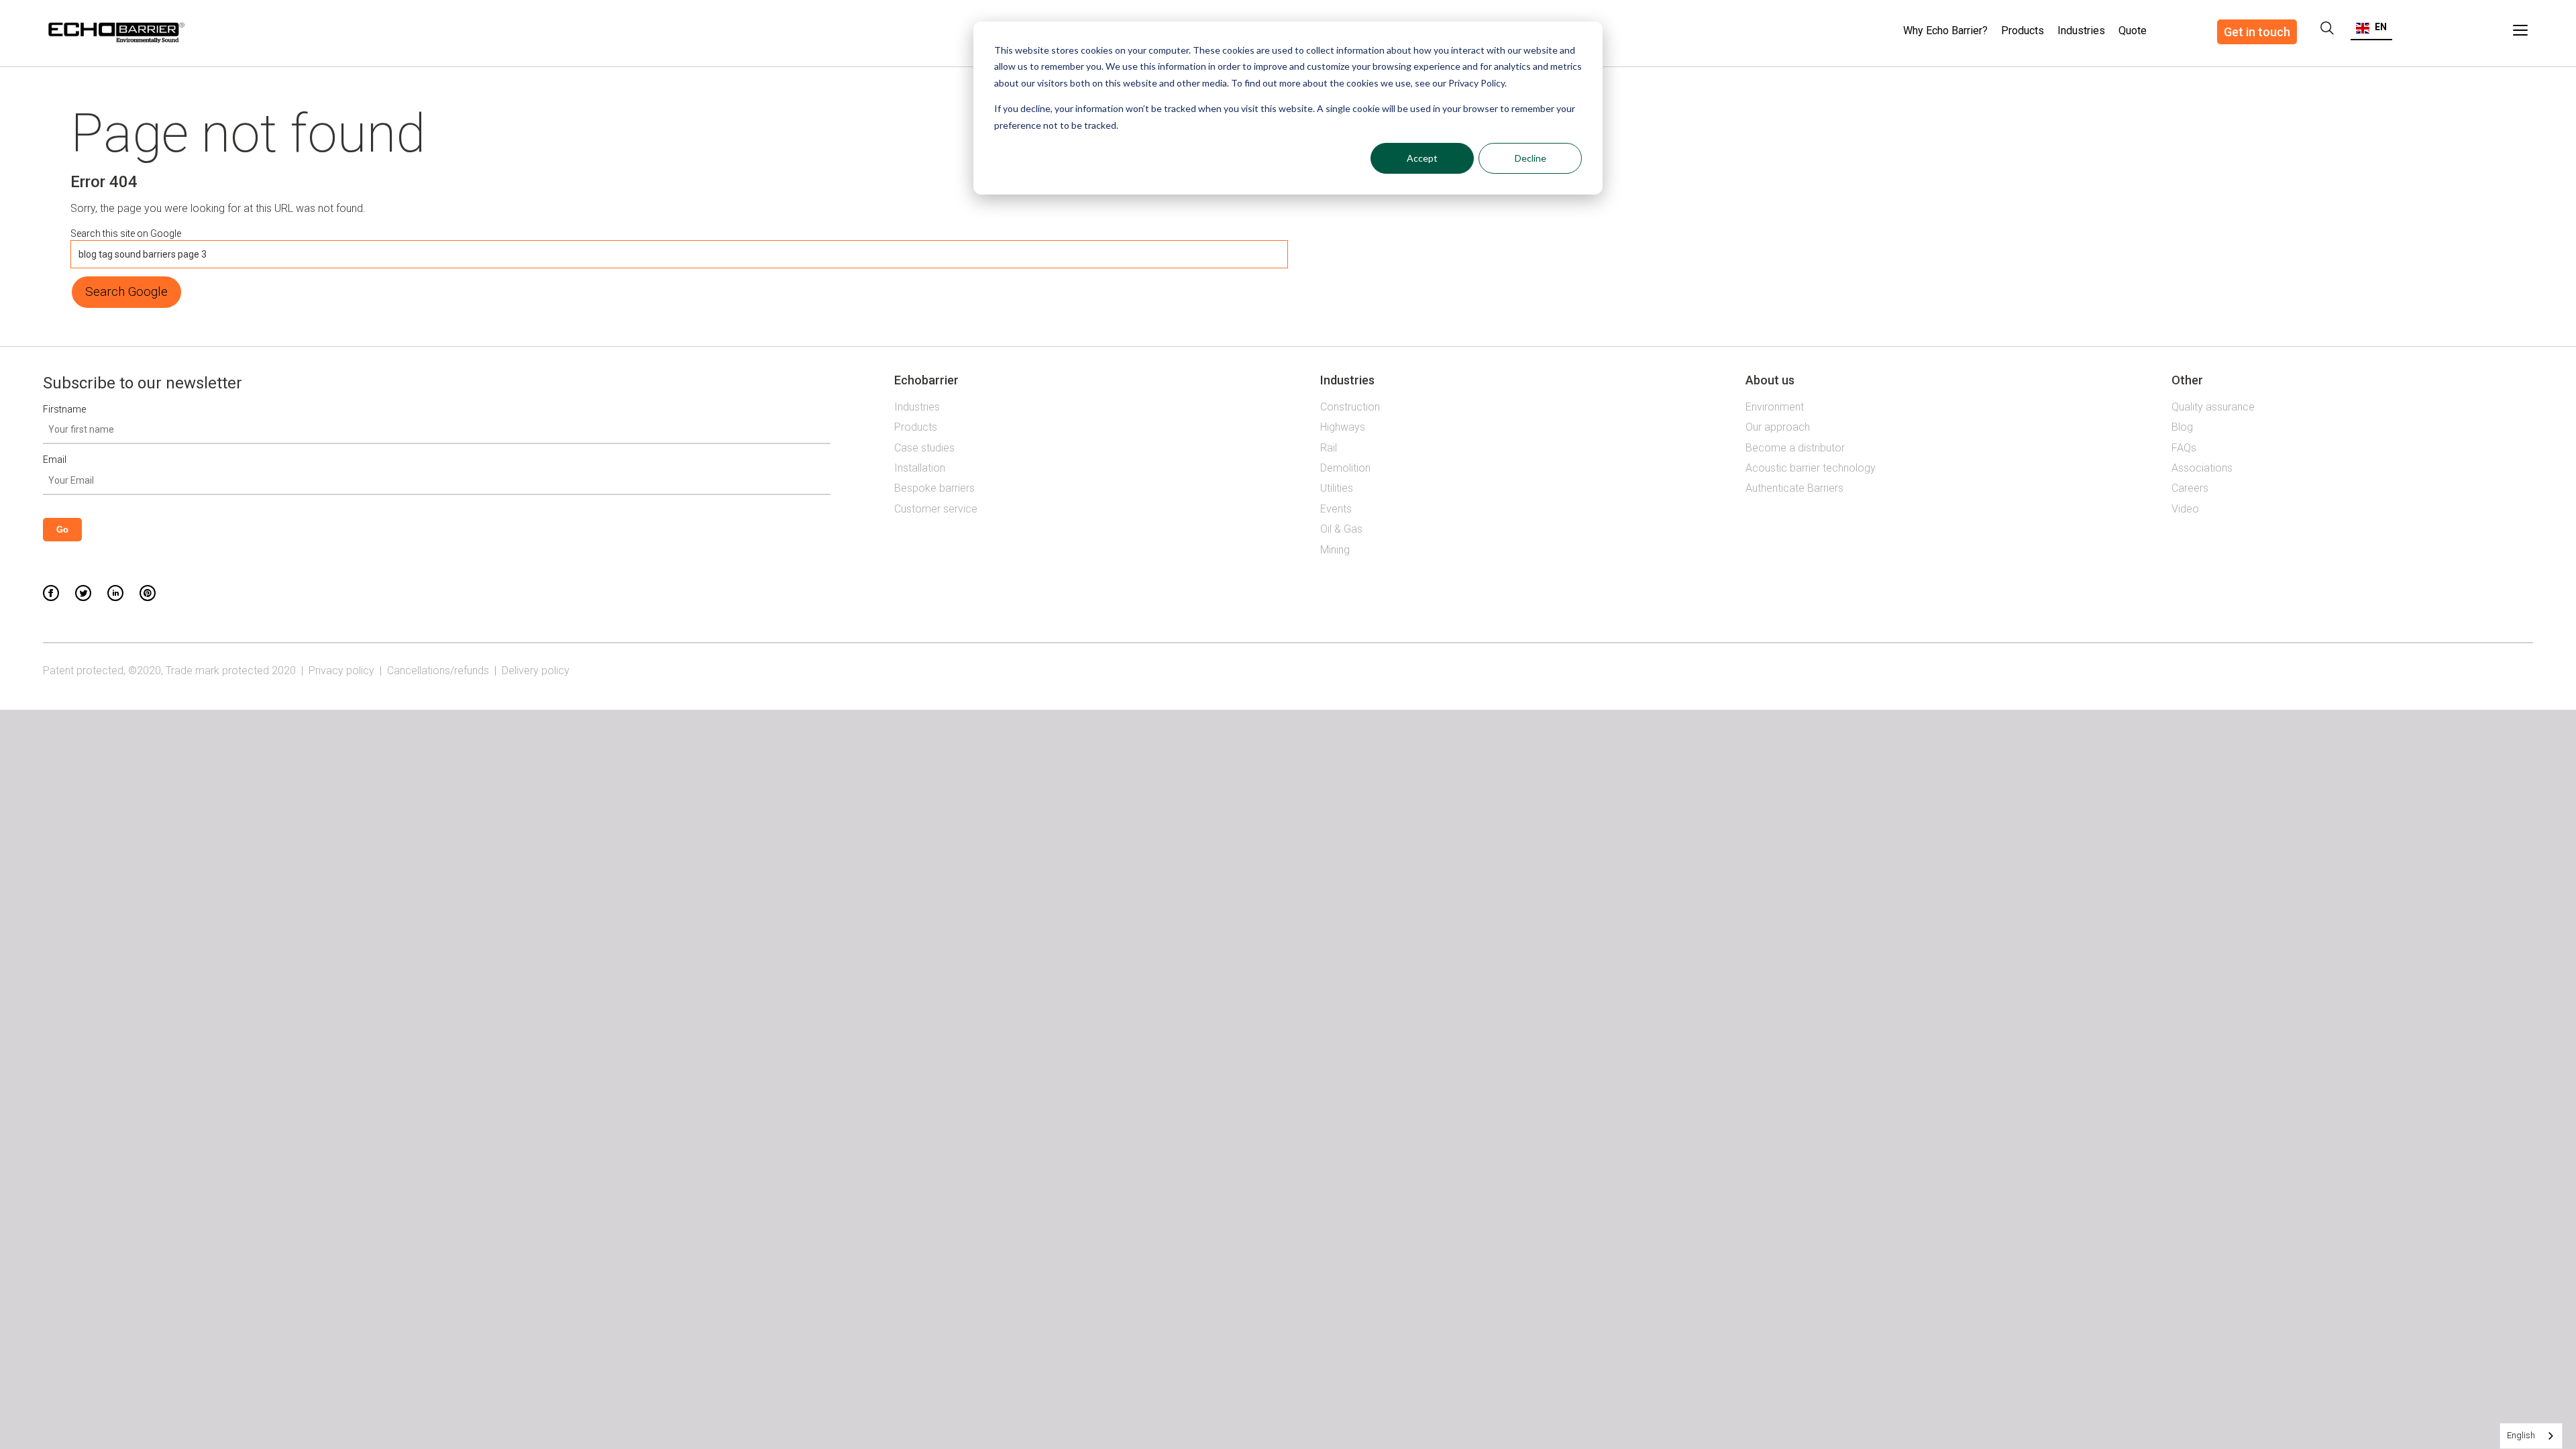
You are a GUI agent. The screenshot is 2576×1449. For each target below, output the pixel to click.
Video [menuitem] (2185, 509)
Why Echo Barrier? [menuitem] (1945, 31)
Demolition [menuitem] (1345, 468)
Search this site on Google (126, 233)
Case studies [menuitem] (924, 448)
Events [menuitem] (1336, 509)
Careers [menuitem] (2190, 488)
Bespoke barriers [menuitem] (934, 488)
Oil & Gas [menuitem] (1341, 529)
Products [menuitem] (2023, 31)
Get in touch (2257, 32)
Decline (1531, 158)
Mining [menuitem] (1335, 550)
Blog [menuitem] (2182, 427)
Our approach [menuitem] (1778, 427)
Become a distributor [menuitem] (1795, 448)
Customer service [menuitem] (936, 509)
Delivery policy (536, 670)
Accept (1422, 158)
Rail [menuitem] (1329, 448)
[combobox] (2531, 1436)
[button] (2371, 27)
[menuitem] (2133, 23)
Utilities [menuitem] (1337, 488)
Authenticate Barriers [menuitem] (1794, 488)
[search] (2327, 28)
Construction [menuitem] (1350, 407)
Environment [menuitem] (1775, 407)
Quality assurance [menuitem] (2213, 407)
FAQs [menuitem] (2184, 448)
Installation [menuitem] (920, 468)
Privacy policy (341, 670)
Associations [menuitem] (2202, 468)
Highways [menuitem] (1343, 427)
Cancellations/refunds (438, 670)
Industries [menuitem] (2081, 31)
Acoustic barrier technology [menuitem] (1811, 468)
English (2521, 1435)
